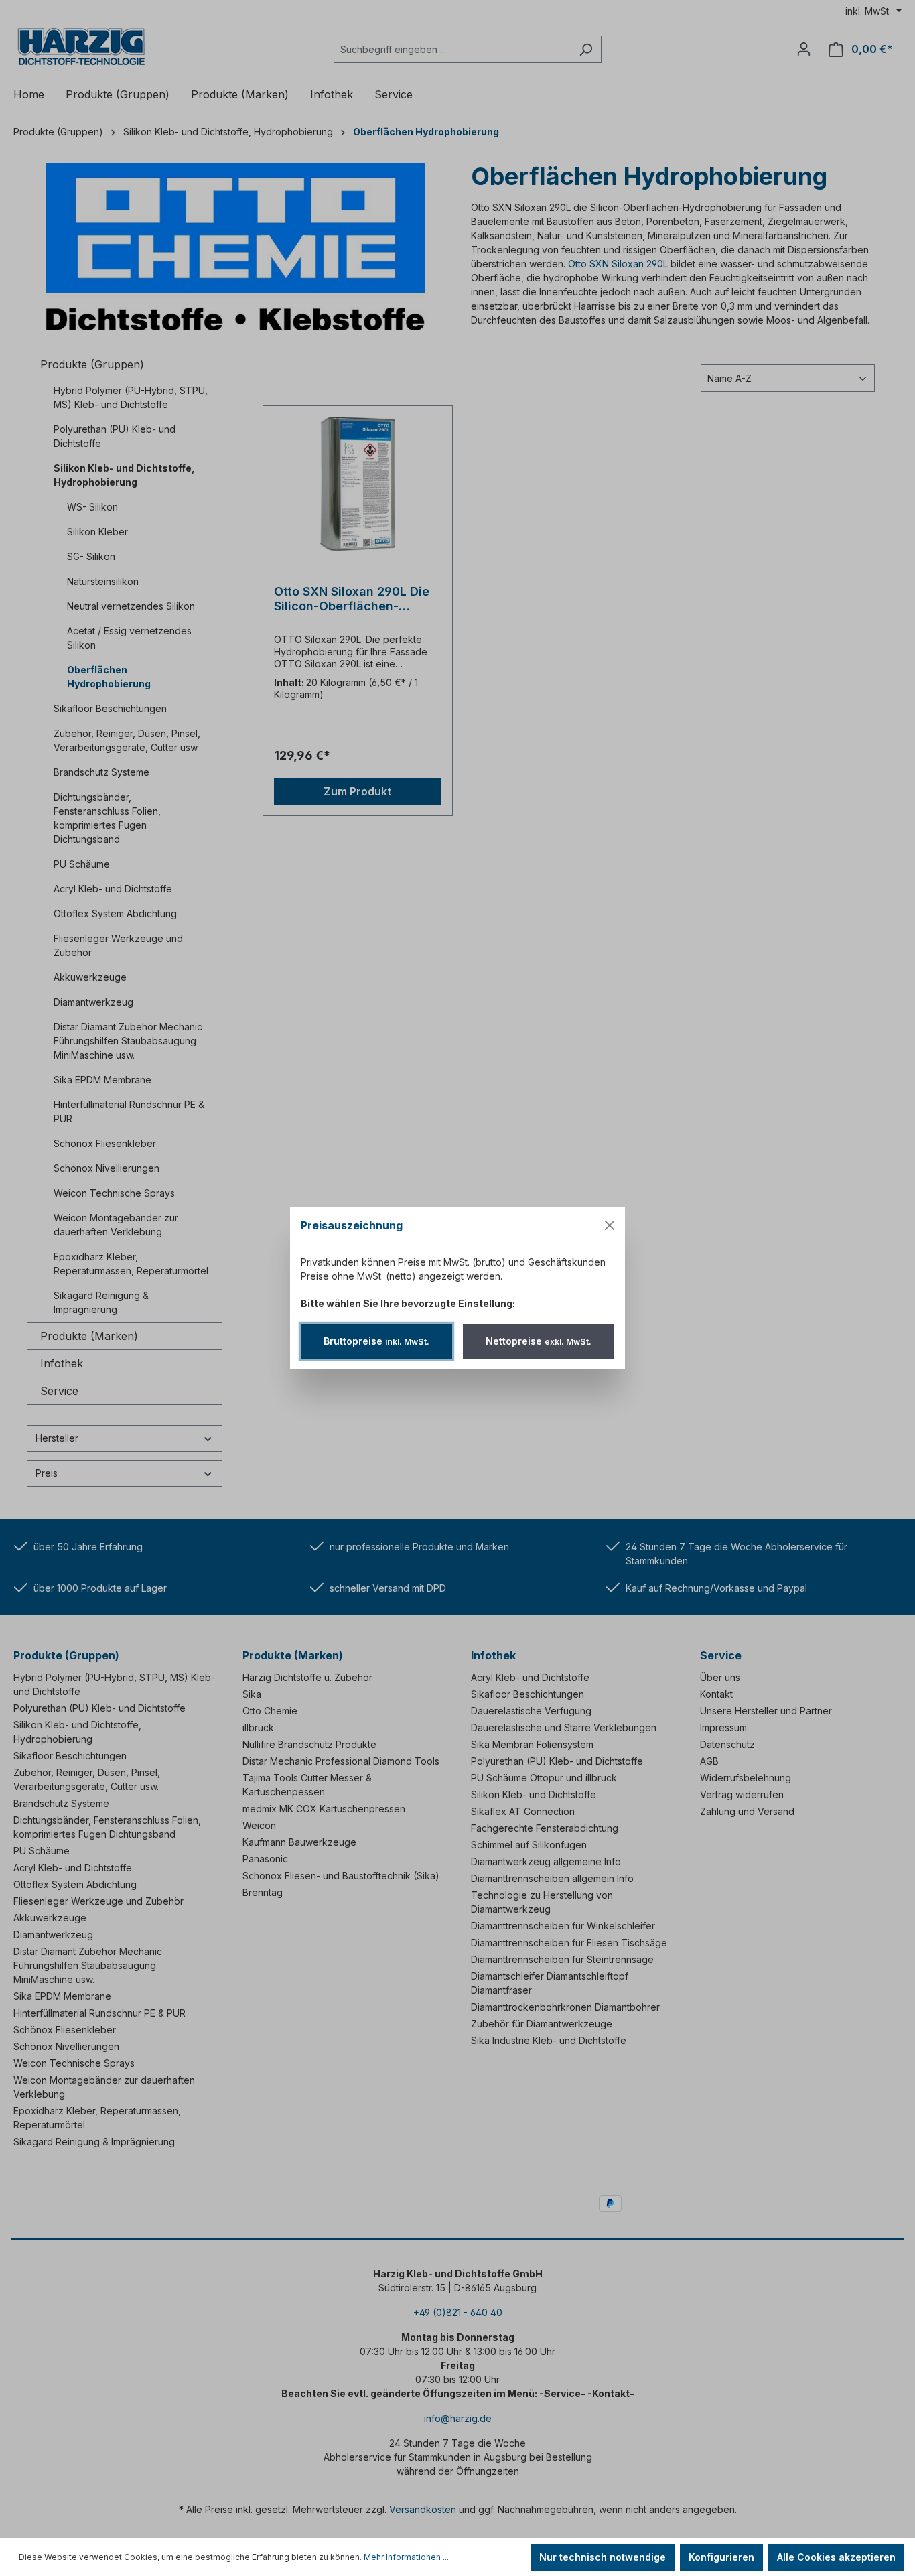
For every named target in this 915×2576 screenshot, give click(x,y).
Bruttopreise (376, 1341)
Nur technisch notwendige (603, 2557)
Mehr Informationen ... (406, 2557)
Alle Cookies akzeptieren (836, 2557)
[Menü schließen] (610, 1225)
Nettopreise (539, 1341)
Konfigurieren (721, 2557)
